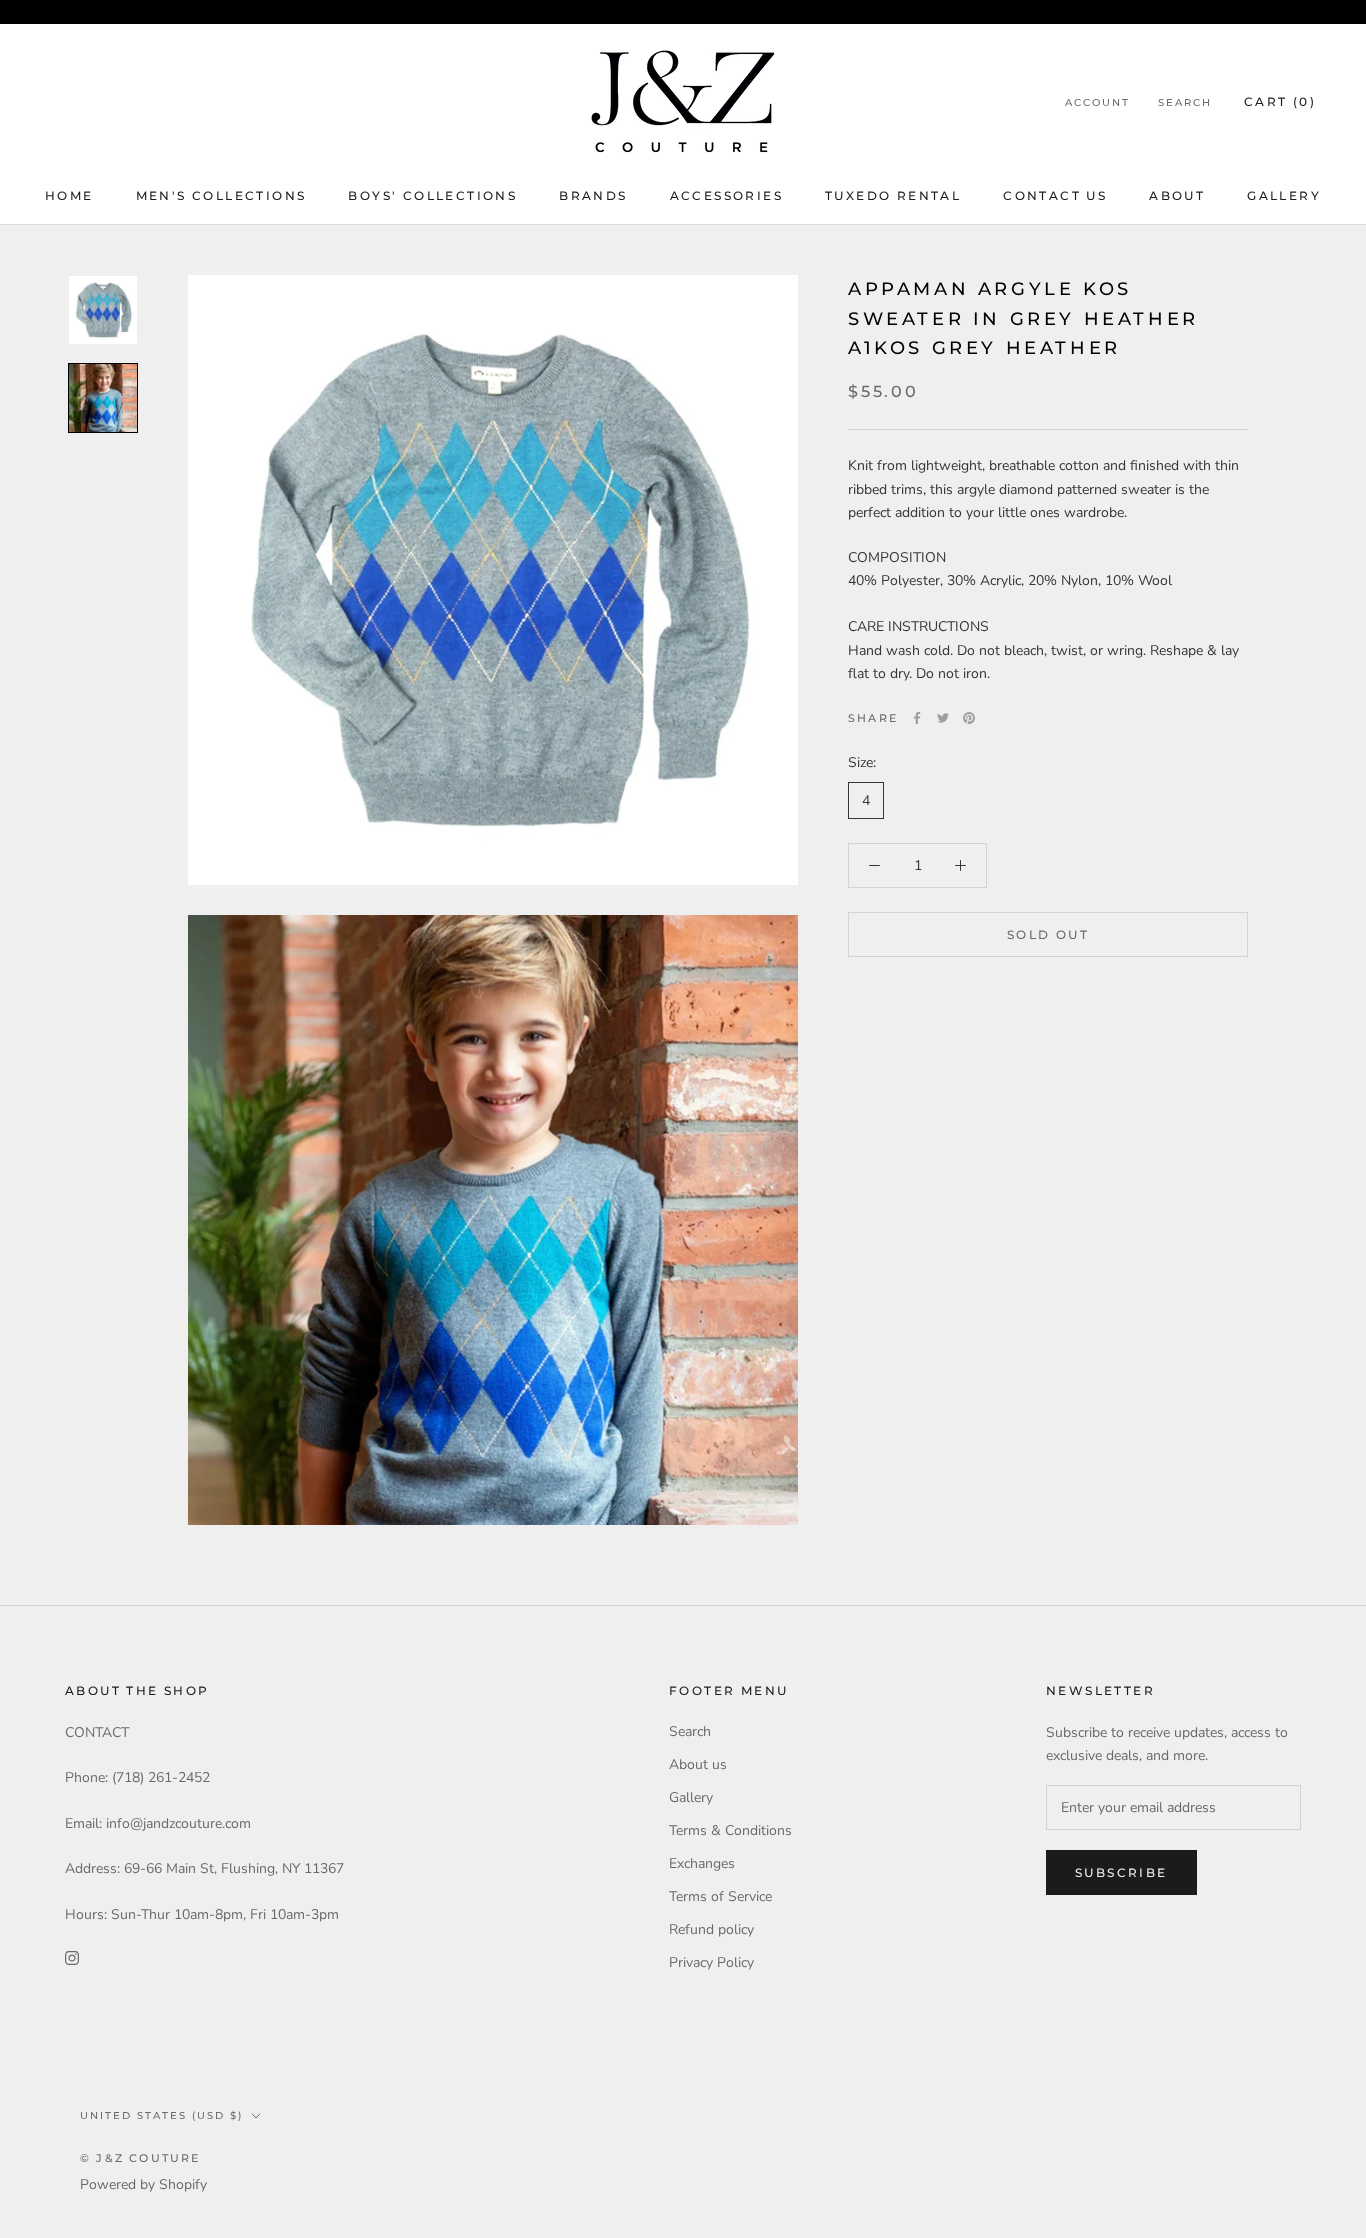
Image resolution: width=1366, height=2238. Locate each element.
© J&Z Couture (140, 2158)
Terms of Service (720, 1896)
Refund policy (711, 1929)
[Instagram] (72, 1957)
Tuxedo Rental (893, 195)
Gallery (1284, 195)
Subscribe (1121, 1872)
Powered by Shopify (143, 2184)
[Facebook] (917, 718)
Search (1185, 102)
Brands (593, 195)
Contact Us (1055, 195)
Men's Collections (221, 195)
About (1177, 195)
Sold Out (1048, 934)
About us (698, 1764)
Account (1097, 102)
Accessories (726, 195)
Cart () (1280, 101)
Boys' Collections (432, 195)
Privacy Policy (711, 1962)
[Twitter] (943, 718)
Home (69, 195)
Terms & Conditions (730, 1830)
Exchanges (702, 1863)
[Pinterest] (969, 718)
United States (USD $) (161, 2115)
